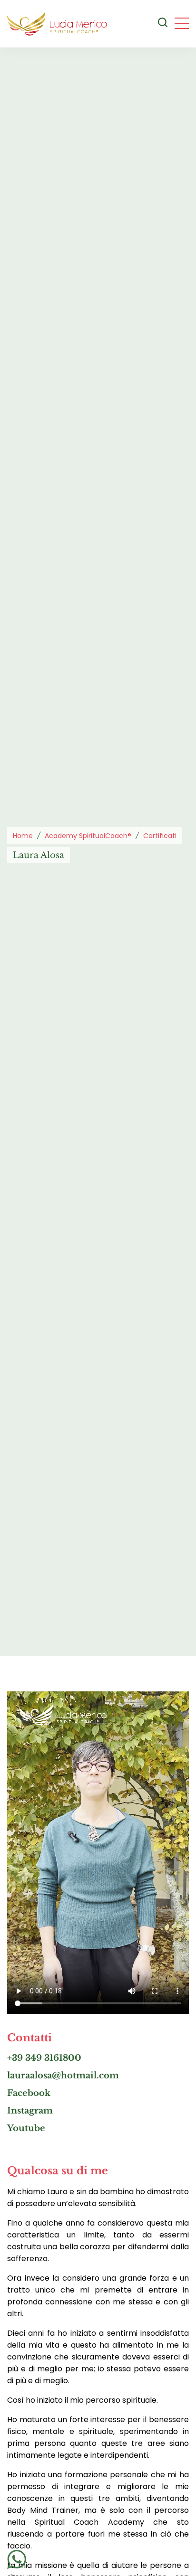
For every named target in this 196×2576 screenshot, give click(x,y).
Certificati (160, 836)
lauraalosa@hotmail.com (63, 2076)
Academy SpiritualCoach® (88, 836)
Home (23, 836)
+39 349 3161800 (44, 2058)
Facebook (29, 2093)
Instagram (30, 2111)
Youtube (26, 2128)
